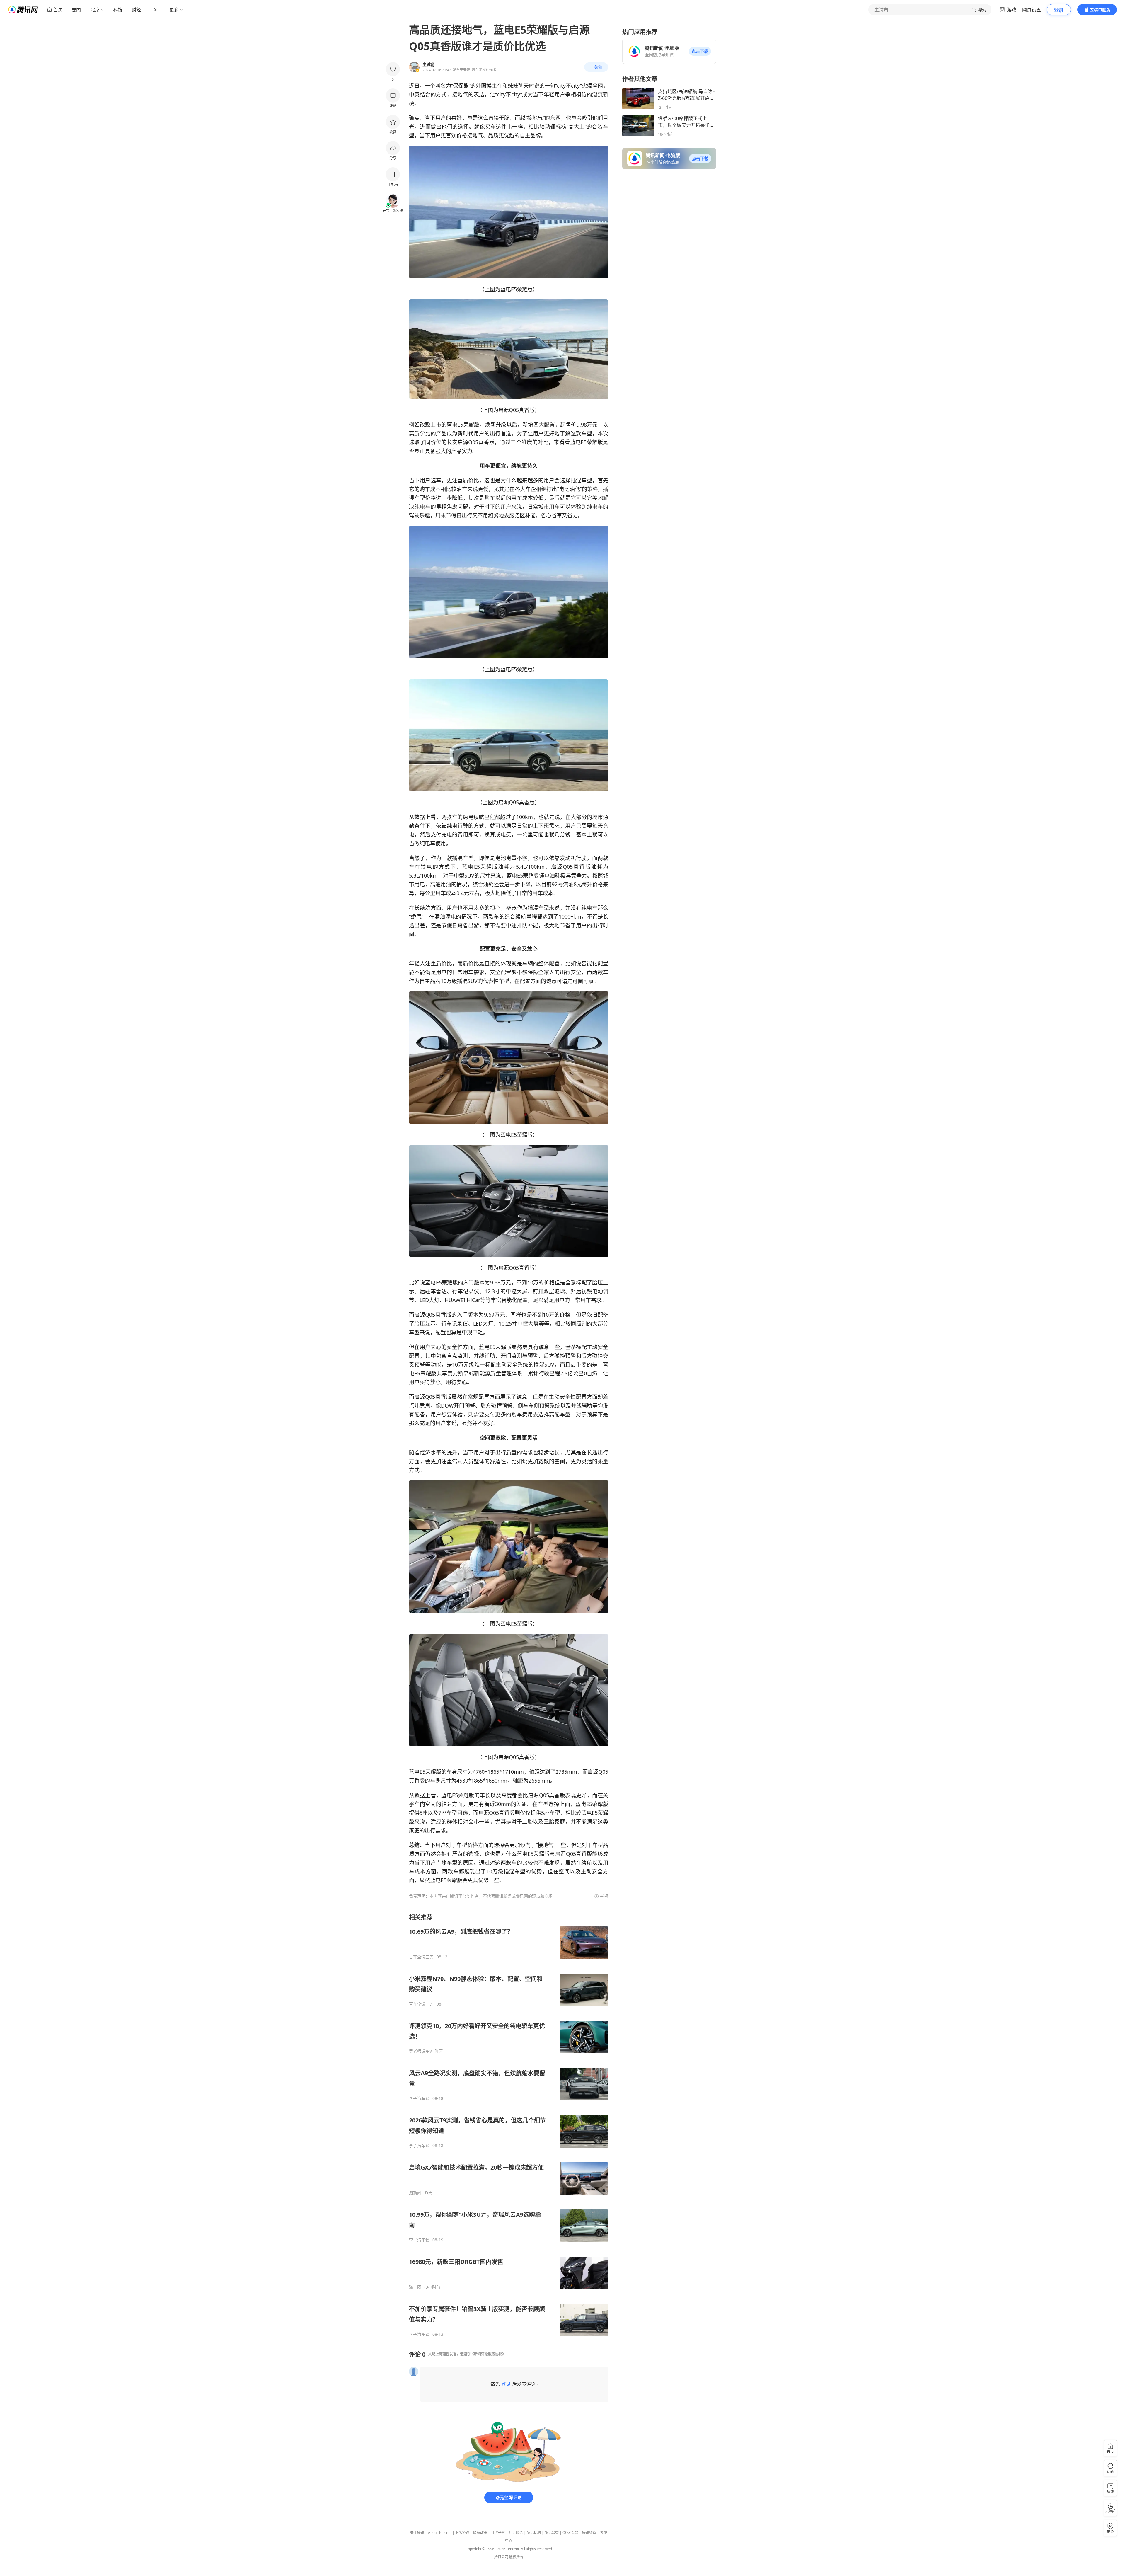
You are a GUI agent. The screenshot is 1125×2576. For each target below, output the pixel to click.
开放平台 (498, 2532)
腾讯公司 (501, 2557)
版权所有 (516, 2557)
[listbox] (509, 2125)
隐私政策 (480, 2532)
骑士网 (415, 2287)
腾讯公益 (552, 2532)
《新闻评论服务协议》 (488, 2354)
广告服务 (516, 2532)
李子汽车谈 (419, 2098)
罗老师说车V (420, 2051)
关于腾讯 (417, 2532)
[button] (700, 51)
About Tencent (440, 2532)
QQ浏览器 (570, 2532)
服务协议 (462, 2532)
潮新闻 (415, 2193)
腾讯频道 (589, 2532)
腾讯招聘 (534, 2532)
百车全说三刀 (421, 1957)
